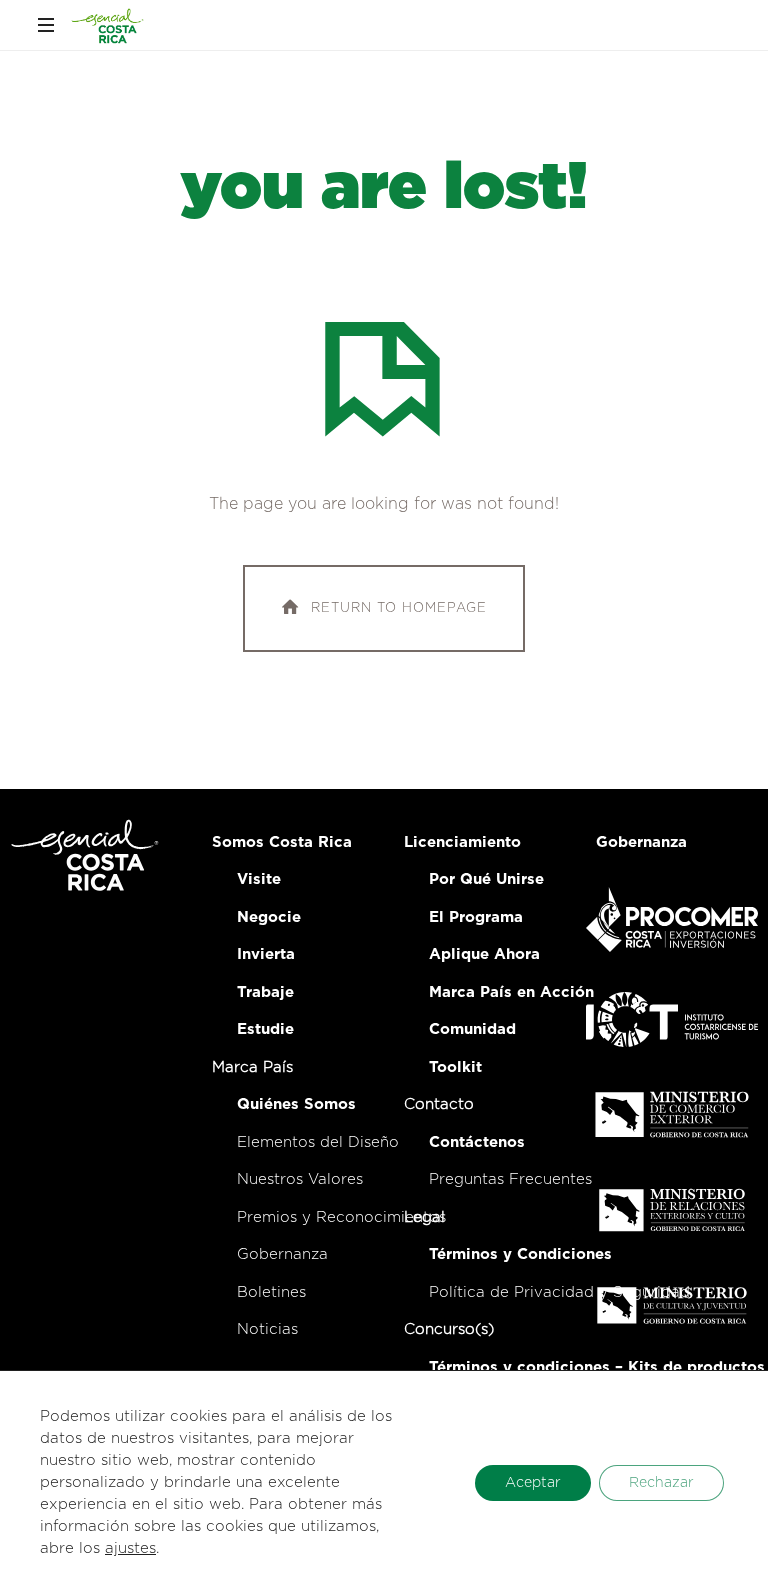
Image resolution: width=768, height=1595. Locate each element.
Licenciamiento (462, 842)
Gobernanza (282, 1254)
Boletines (271, 1292)
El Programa (476, 917)
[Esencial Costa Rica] (108, 25)
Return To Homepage (399, 608)
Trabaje (265, 992)
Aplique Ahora (484, 954)
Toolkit (455, 1067)
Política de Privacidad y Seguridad (559, 1292)
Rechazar (661, 1483)
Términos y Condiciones (520, 1254)
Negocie (269, 917)
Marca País (252, 1067)
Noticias (267, 1329)
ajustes (130, 1548)
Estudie (265, 1029)
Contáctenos (477, 1142)
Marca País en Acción (511, 992)
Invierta (266, 954)
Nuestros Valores (300, 1179)
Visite (259, 879)
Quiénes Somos (296, 1104)
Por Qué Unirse (486, 879)
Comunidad (472, 1029)
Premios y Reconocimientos (341, 1217)
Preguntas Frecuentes (510, 1179)
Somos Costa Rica (282, 842)
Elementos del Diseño (318, 1142)
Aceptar (533, 1483)
